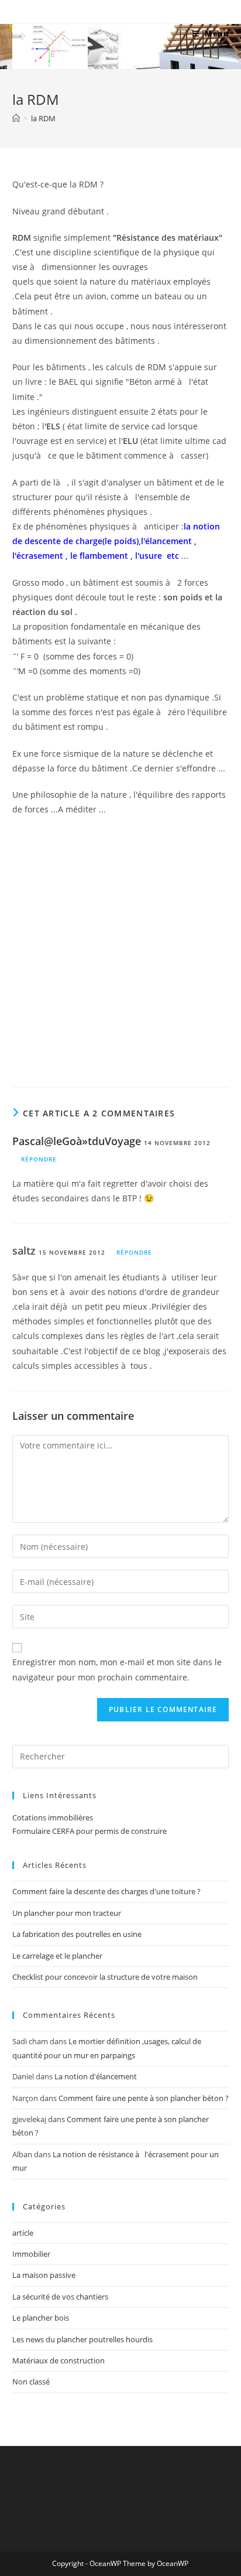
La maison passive (44, 2275)
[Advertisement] (120, 949)
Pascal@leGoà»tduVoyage (77, 1141)
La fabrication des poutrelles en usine (77, 1934)
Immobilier (31, 2254)
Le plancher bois (41, 2318)
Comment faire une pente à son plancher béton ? (144, 2098)
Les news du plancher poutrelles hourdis (82, 2339)
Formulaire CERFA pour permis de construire (89, 1831)
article (23, 2233)
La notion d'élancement (96, 2076)
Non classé (31, 2382)
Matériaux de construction (58, 2360)
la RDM (43, 118)
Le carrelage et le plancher (57, 1956)
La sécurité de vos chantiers (60, 2297)
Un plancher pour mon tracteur (67, 1913)
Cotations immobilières (53, 1817)
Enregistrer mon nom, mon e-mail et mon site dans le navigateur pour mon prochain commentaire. (117, 1669)
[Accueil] (16, 118)
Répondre (39, 1159)
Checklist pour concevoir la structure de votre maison (105, 1977)
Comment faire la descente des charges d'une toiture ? (106, 1891)
